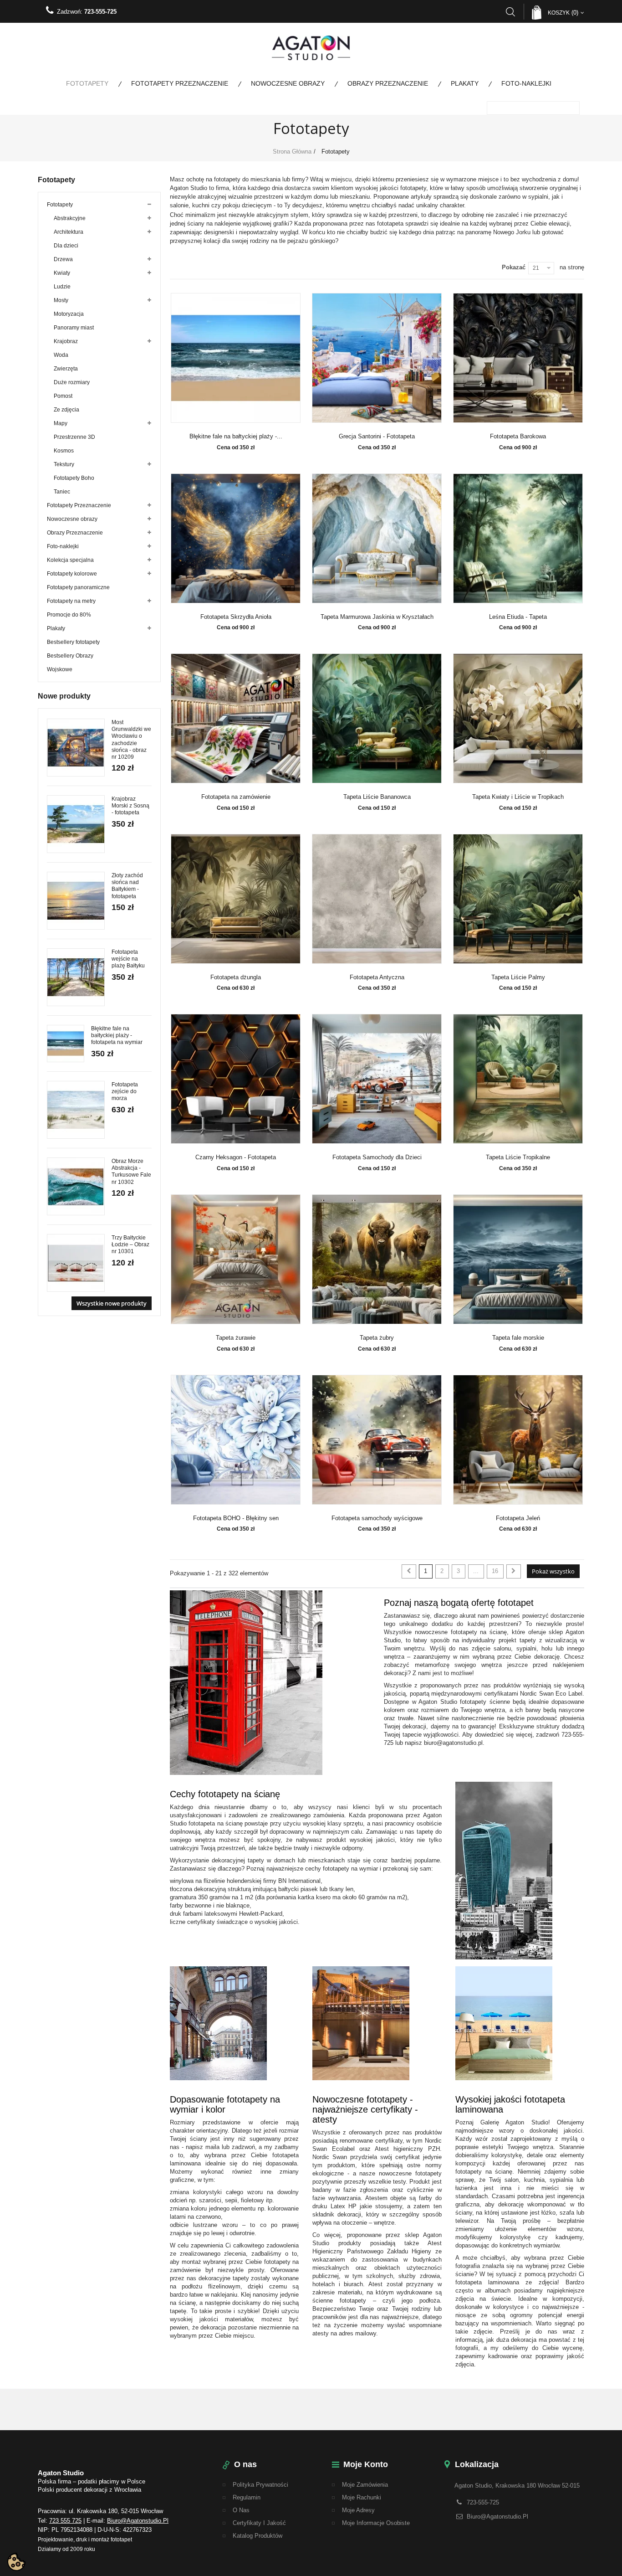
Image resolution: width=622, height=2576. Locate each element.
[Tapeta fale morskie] (518, 1259)
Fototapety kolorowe (72, 574)
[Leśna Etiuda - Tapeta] (518, 538)
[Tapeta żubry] (377, 1259)
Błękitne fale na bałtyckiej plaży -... (236, 437)
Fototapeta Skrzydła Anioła (236, 617)
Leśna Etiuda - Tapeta (518, 617)
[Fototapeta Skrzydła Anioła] (236, 538)
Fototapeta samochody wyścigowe (377, 1518)
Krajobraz (66, 341)
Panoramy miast (74, 328)
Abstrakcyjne (70, 218)
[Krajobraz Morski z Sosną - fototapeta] (76, 824)
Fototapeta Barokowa (518, 437)
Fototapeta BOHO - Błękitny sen (236, 1518)
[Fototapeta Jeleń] (518, 1440)
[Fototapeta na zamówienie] (236, 718)
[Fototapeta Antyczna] (377, 899)
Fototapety (87, 83)
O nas (241, 2510)
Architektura (69, 232)
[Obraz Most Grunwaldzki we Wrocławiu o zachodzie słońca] (76, 748)
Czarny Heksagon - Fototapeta (236, 1157)
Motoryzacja (69, 314)
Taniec (62, 492)
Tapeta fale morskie (518, 1338)
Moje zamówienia (365, 2485)
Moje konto (366, 2464)
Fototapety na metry (71, 601)
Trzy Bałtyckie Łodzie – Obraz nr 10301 (130, 1244)
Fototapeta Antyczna (377, 977)
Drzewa (63, 259)
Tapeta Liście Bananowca (377, 797)
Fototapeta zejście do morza (125, 1091)
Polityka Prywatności (260, 2485)
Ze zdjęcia (66, 410)
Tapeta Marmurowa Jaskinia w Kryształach (377, 617)
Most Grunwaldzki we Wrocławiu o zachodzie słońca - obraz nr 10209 (131, 740)
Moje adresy (358, 2510)
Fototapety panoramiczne (78, 587)
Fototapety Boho (74, 478)
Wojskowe (60, 669)
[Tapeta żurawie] (236, 1259)
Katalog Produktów (257, 2536)
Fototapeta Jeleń (518, 1518)
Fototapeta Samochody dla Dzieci (377, 1157)
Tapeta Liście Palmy (518, 977)
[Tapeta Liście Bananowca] (377, 718)
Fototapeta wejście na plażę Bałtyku (128, 959)
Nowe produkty (64, 696)
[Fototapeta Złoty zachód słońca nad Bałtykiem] (76, 901)
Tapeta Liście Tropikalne (518, 1157)
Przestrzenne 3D (74, 437)
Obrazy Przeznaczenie (388, 83)
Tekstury (64, 464)
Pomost (63, 396)
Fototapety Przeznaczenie (180, 83)
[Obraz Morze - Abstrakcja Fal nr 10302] (76, 1186)
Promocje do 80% (69, 615)
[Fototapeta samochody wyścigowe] (377, 1440)
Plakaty (465, 83)
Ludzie (62, 287)
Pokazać (514, 267)
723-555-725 (100, 12)
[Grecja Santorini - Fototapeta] (377, 358)
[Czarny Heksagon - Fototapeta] (236, 1079)
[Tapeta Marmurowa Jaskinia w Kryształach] (377, 538)
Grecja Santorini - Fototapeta (377, 437)
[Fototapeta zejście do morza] (76, 1110)
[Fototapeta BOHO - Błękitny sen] (236, 1440)
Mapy (61, 423)
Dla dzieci (66, 246)
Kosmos (64, 451)
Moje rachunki (362, 2497)
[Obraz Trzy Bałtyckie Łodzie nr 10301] (76, 1263)
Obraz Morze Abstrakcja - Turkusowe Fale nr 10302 (131, 1172)
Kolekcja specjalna (70, 560)
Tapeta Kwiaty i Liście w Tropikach (518, 797)
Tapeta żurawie (236, 1338)
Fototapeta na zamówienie (236, 797)
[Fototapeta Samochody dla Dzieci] (377, 1079)
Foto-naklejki (526, 83)
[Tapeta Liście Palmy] (518, 899)
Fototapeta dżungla (236, 977)
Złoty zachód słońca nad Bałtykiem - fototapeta (127, 886)
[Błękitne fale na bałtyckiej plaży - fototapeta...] (236, 358)
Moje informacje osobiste (376, 2523)
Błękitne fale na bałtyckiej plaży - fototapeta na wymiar (117, 1035)
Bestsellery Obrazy (70, 656)
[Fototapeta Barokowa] (518, 358)
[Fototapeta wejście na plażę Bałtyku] (76, 977)
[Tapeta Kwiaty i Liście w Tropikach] (518, 718)
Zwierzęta (66, 369)
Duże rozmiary (72, 382)
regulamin (247, 2497)
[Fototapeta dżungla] (236, 899)
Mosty (61, 300)
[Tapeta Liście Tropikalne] (518, 1079)
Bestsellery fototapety (73, 642)
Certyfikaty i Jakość (259, 2523)
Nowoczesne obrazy (288, 83)
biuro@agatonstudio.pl (138, 2521)
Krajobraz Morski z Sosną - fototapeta (130, 806)
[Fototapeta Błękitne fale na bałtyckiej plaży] (66, 1044)
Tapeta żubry (377, 1338)
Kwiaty (62, 273)
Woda (61, 355)
